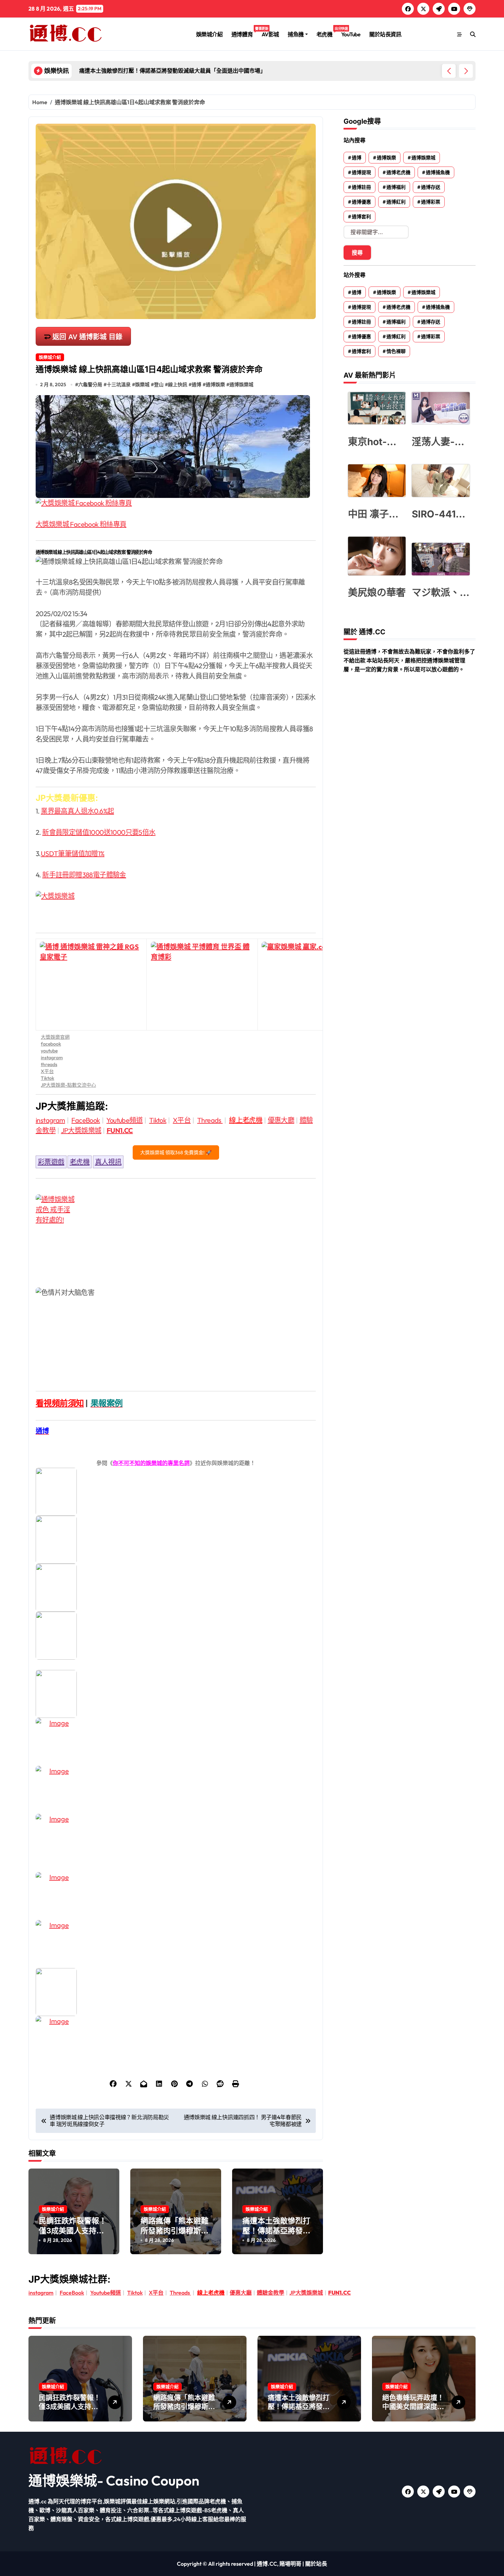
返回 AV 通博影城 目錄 (87, 337)
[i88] (176, 1636)
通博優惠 (361, 202)
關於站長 (316, 2564)
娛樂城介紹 (209, 34)
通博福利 (396, 187)
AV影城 (270, 34)
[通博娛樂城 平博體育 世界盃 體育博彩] (202, 985)
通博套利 (361, 217)
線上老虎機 (246, 1120)
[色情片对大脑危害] (176, 1235)
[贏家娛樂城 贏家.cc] (313, 985)
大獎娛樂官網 (55, 1037)
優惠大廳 (281, 1120)
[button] (466, 71)
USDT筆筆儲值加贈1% (73, 853)
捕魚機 (296, 34)
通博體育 (244, 32)
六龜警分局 (90, 384)
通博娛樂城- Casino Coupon (114, 2480)
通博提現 (361, 172)
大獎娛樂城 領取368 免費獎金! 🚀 (176, 1152)
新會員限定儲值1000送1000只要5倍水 (99, 832)
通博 (196, 384)
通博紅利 (396, 202)
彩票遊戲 (51, 1162)
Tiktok (47, 1078)
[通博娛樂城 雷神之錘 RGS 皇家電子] (91, 985)
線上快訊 (178, 384)
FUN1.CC (120, 1130)
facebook (51, 1044)
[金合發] (176, 1838)
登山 (159, 384)
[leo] (176, 1540)
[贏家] (176, 1790)
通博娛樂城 (241, 384)
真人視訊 (108, 1162)
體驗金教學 (271, 2293)
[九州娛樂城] (176, 1896)
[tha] (176, 1588)
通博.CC (267, 2564)
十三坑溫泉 (119, 384)
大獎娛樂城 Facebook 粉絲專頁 (81, 524)
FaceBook (86, 1120)
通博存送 (431, 187)
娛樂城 (142, 384)
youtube (49, 1051)
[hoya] (176, 2040)
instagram (52, 1058)
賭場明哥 (290, 2564)
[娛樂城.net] (176, 1742)
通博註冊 (361, 187)
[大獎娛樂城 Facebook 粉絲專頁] (176, 503)
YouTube (351, 34)
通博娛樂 (215, 384)
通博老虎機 (398, 172)
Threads (210, 1120)
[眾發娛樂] (176, 1944)
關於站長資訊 (385, 34)
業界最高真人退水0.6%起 (77, 811)
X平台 (47, 1071)
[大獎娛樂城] (176, 906)
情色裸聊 (396, 351)
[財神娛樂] (176, 1694)
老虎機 (327, 32)
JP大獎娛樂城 (81, 1130)
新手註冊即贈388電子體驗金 (84, 875)
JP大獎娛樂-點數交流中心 (68, 1085)
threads (49, 1064)
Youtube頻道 (124, 1120)
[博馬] (176, 1992)
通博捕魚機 (438, 172)
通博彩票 (431, 202)
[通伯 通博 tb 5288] (176, 1492)
